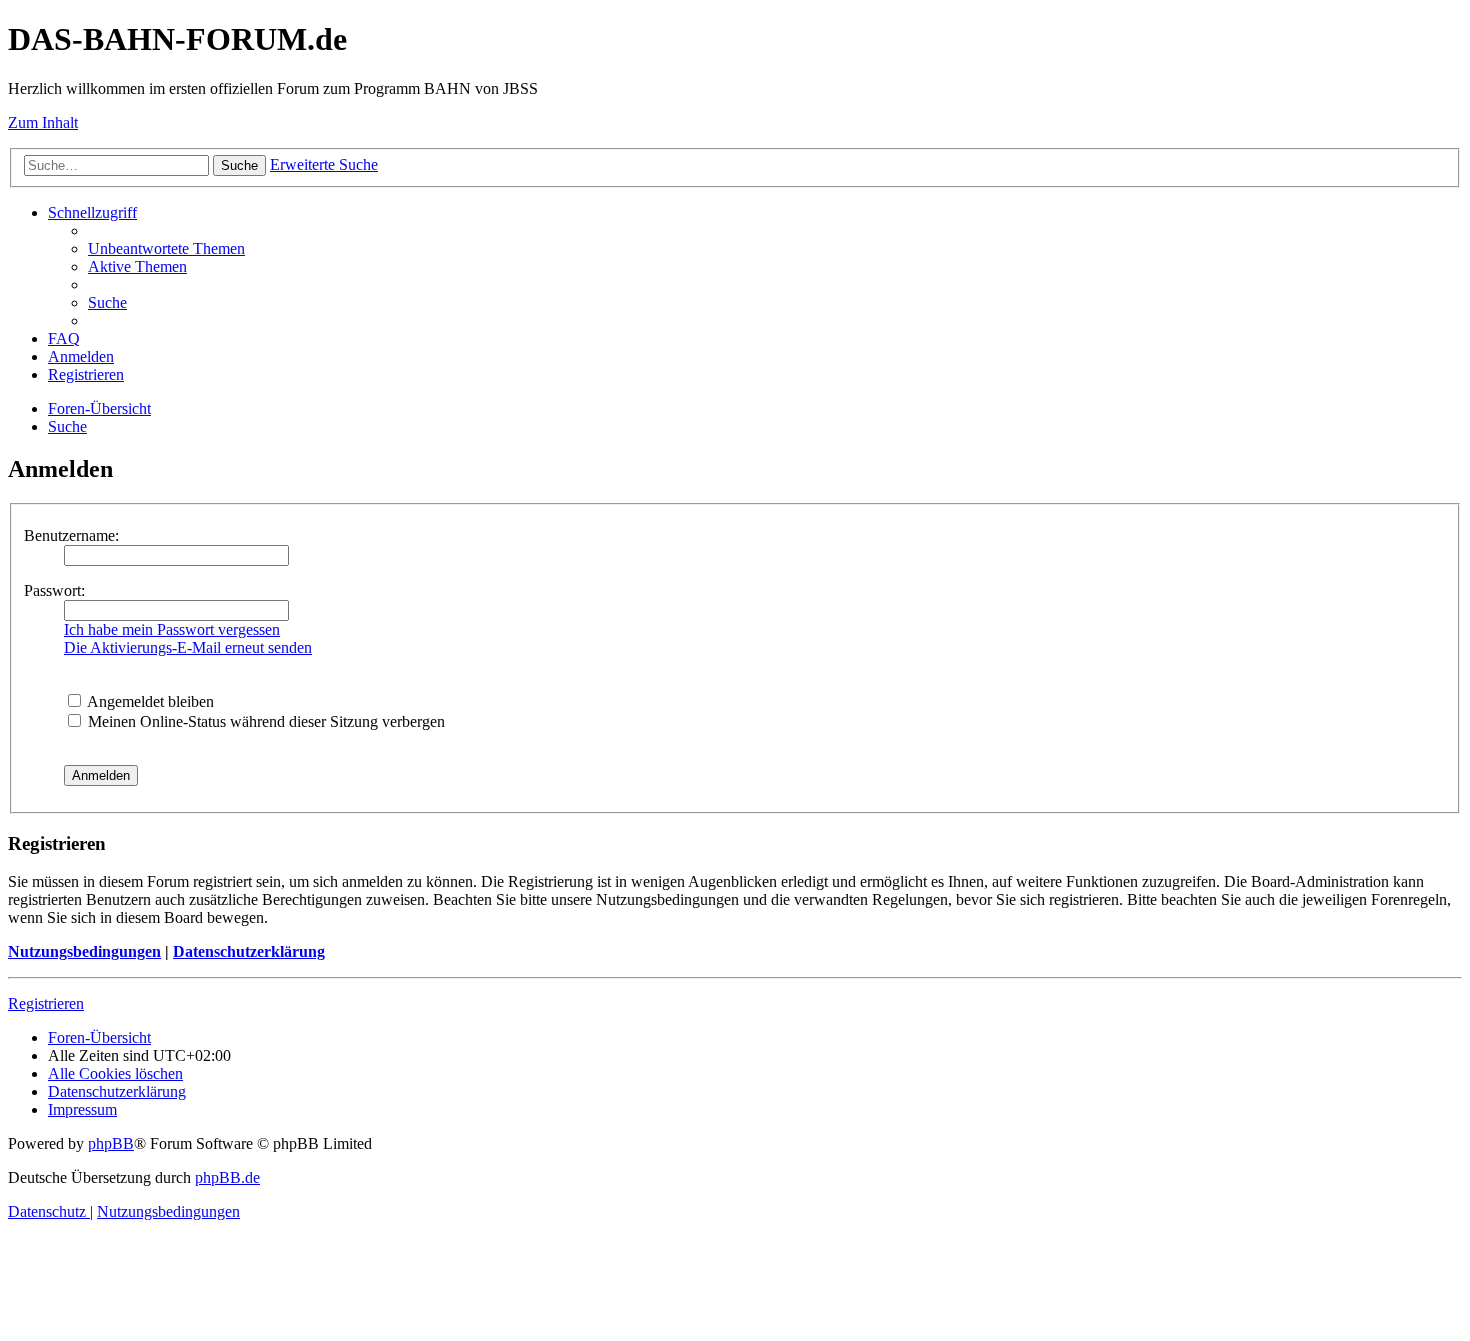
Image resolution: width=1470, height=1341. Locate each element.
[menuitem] (166, 248)
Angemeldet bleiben (149, 701)
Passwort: (54, 590)
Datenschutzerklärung (249, 951)
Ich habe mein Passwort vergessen (172, 629)
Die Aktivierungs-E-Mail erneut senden (188, 647)
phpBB (111, 1143)
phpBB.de (227, 1177)
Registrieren (46, 1003)
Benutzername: (71, 535)
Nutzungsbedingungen (84, 951)
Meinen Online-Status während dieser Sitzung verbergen (264, 721)
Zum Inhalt (43, 122)
